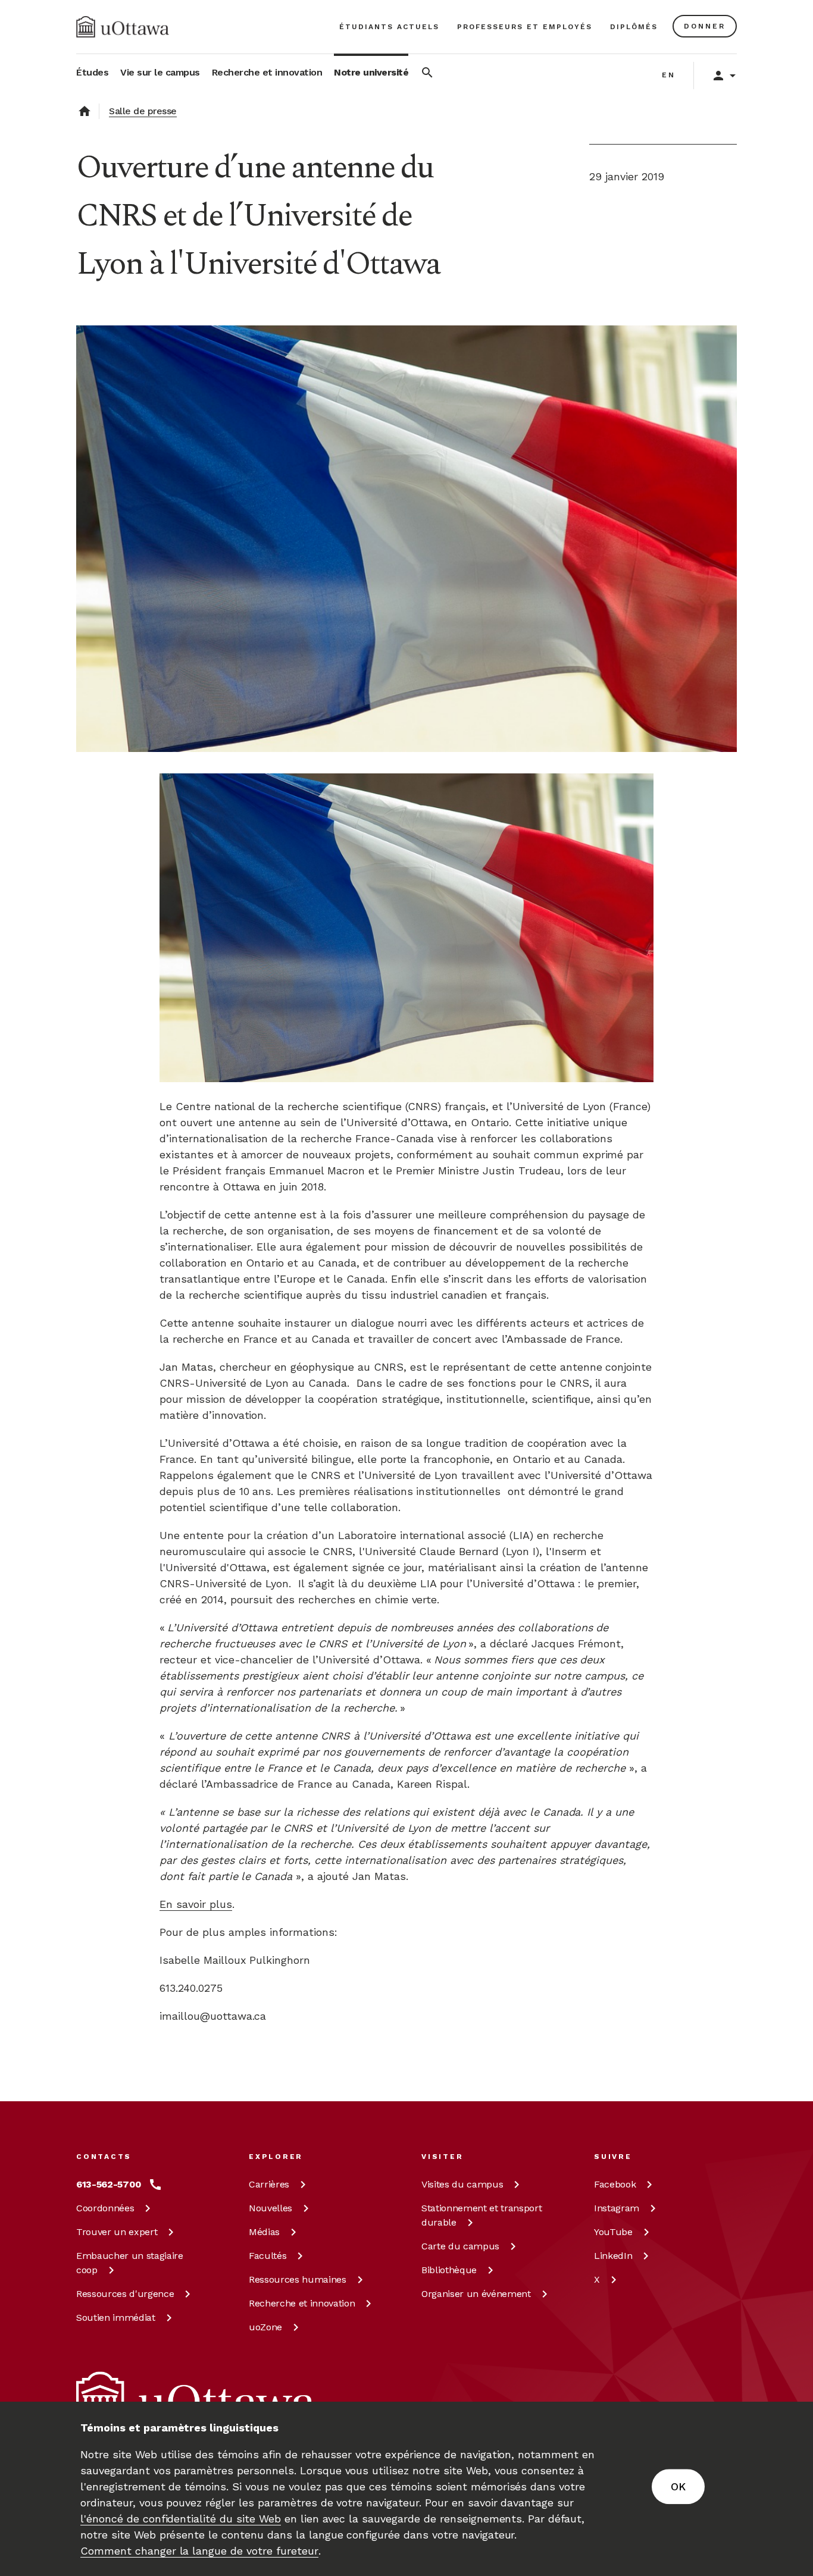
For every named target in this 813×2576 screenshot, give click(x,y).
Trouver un (117, 2232)
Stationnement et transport (481, 2215)
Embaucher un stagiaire (130, 2263)
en (669, 75)
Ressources (125, 2294)
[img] (123, 27)
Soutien (116, 2318)
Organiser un (476, 2294)
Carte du (460, 2246)
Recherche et (302, 2303)
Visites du (462, 2184)
